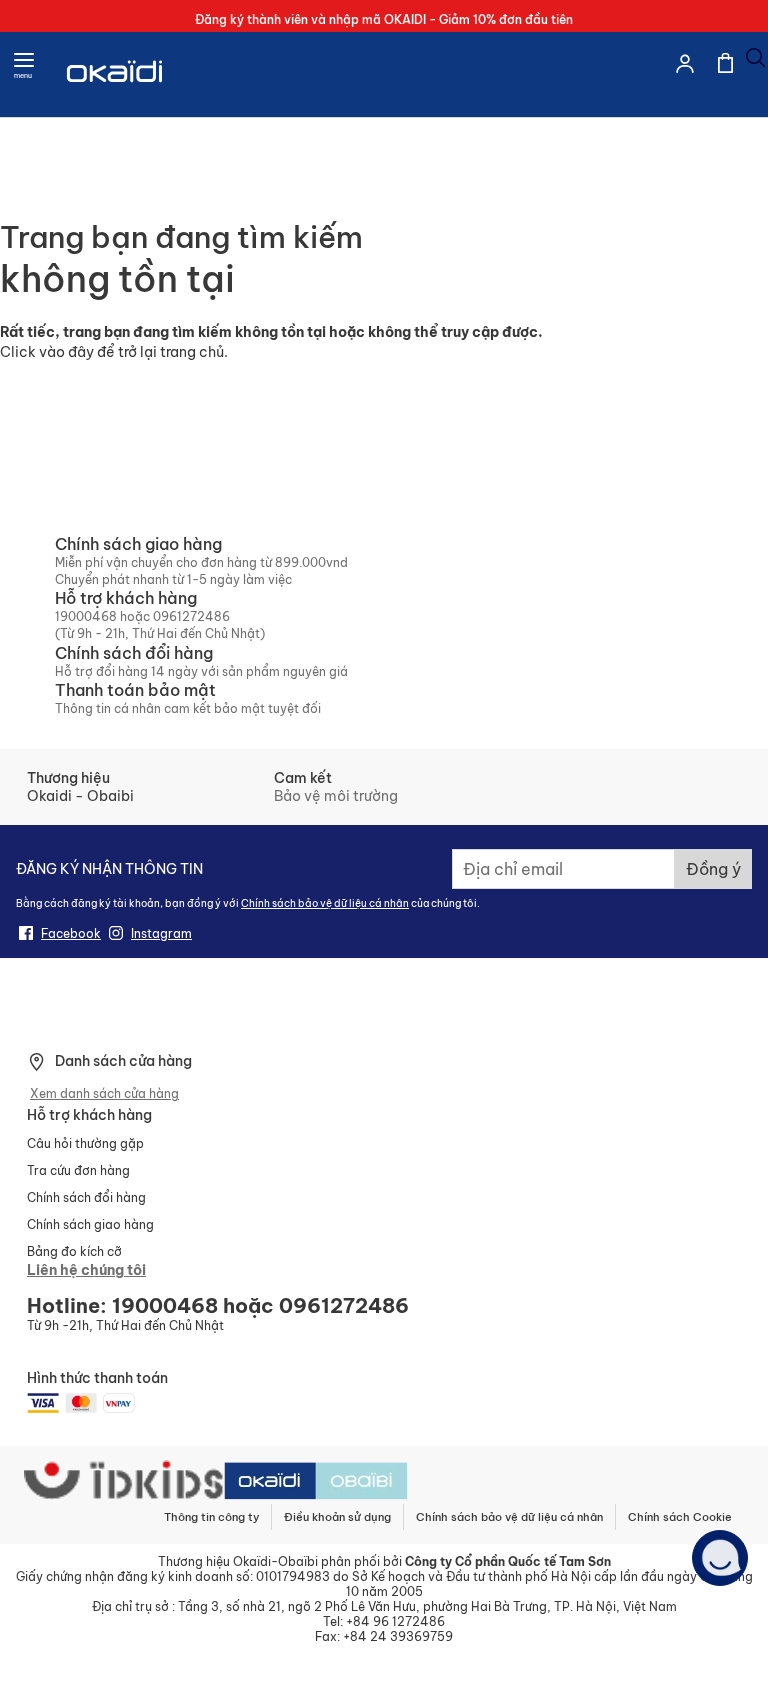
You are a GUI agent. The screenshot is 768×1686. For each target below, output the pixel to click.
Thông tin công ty (211, 1517)
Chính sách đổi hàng (86, 1197)
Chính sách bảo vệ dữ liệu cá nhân (325, 903)
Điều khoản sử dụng (337, 1517)
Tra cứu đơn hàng (78, 1170)
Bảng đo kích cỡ (74, 1251)
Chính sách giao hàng (90, 1224)
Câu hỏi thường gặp (85, 1143)
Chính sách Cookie (680, 1517)
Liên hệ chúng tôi (86, 1270)
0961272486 (191, 616)
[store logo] (116, 96)
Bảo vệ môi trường (336, 796)
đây (81, 352)
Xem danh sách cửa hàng (104, 1093)
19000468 (86, 616)
